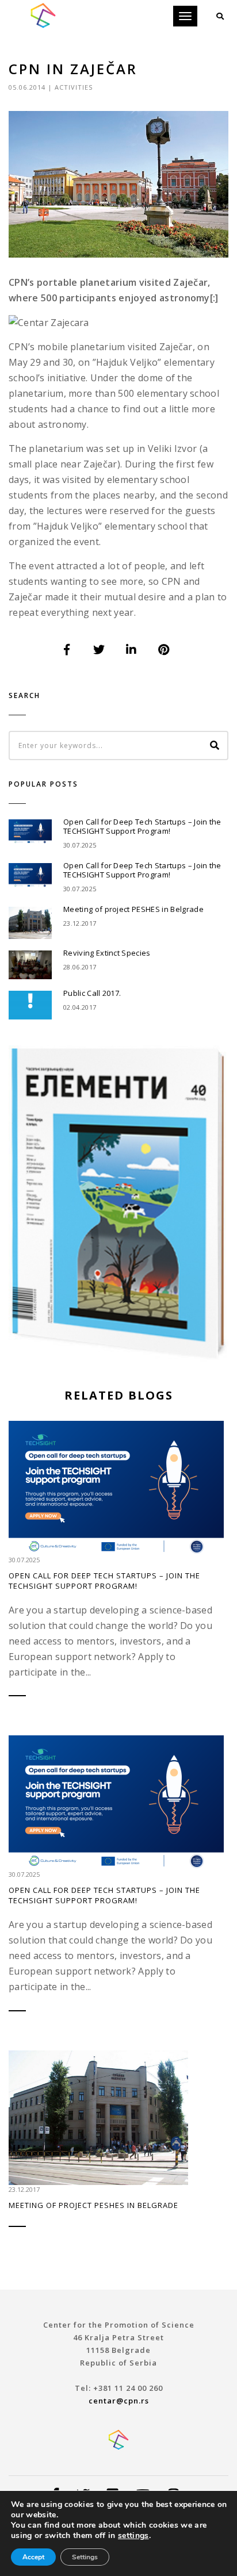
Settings (85, 2557)
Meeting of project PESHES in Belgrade (133, 909)
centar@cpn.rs (119, 2401)
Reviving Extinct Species (107, 953)
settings (133, 2536)
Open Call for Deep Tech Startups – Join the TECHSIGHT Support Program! (142, 826)
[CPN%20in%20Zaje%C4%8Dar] (67, 650)
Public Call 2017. (92, 993)
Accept (33, 2557)
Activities (74, 87)
